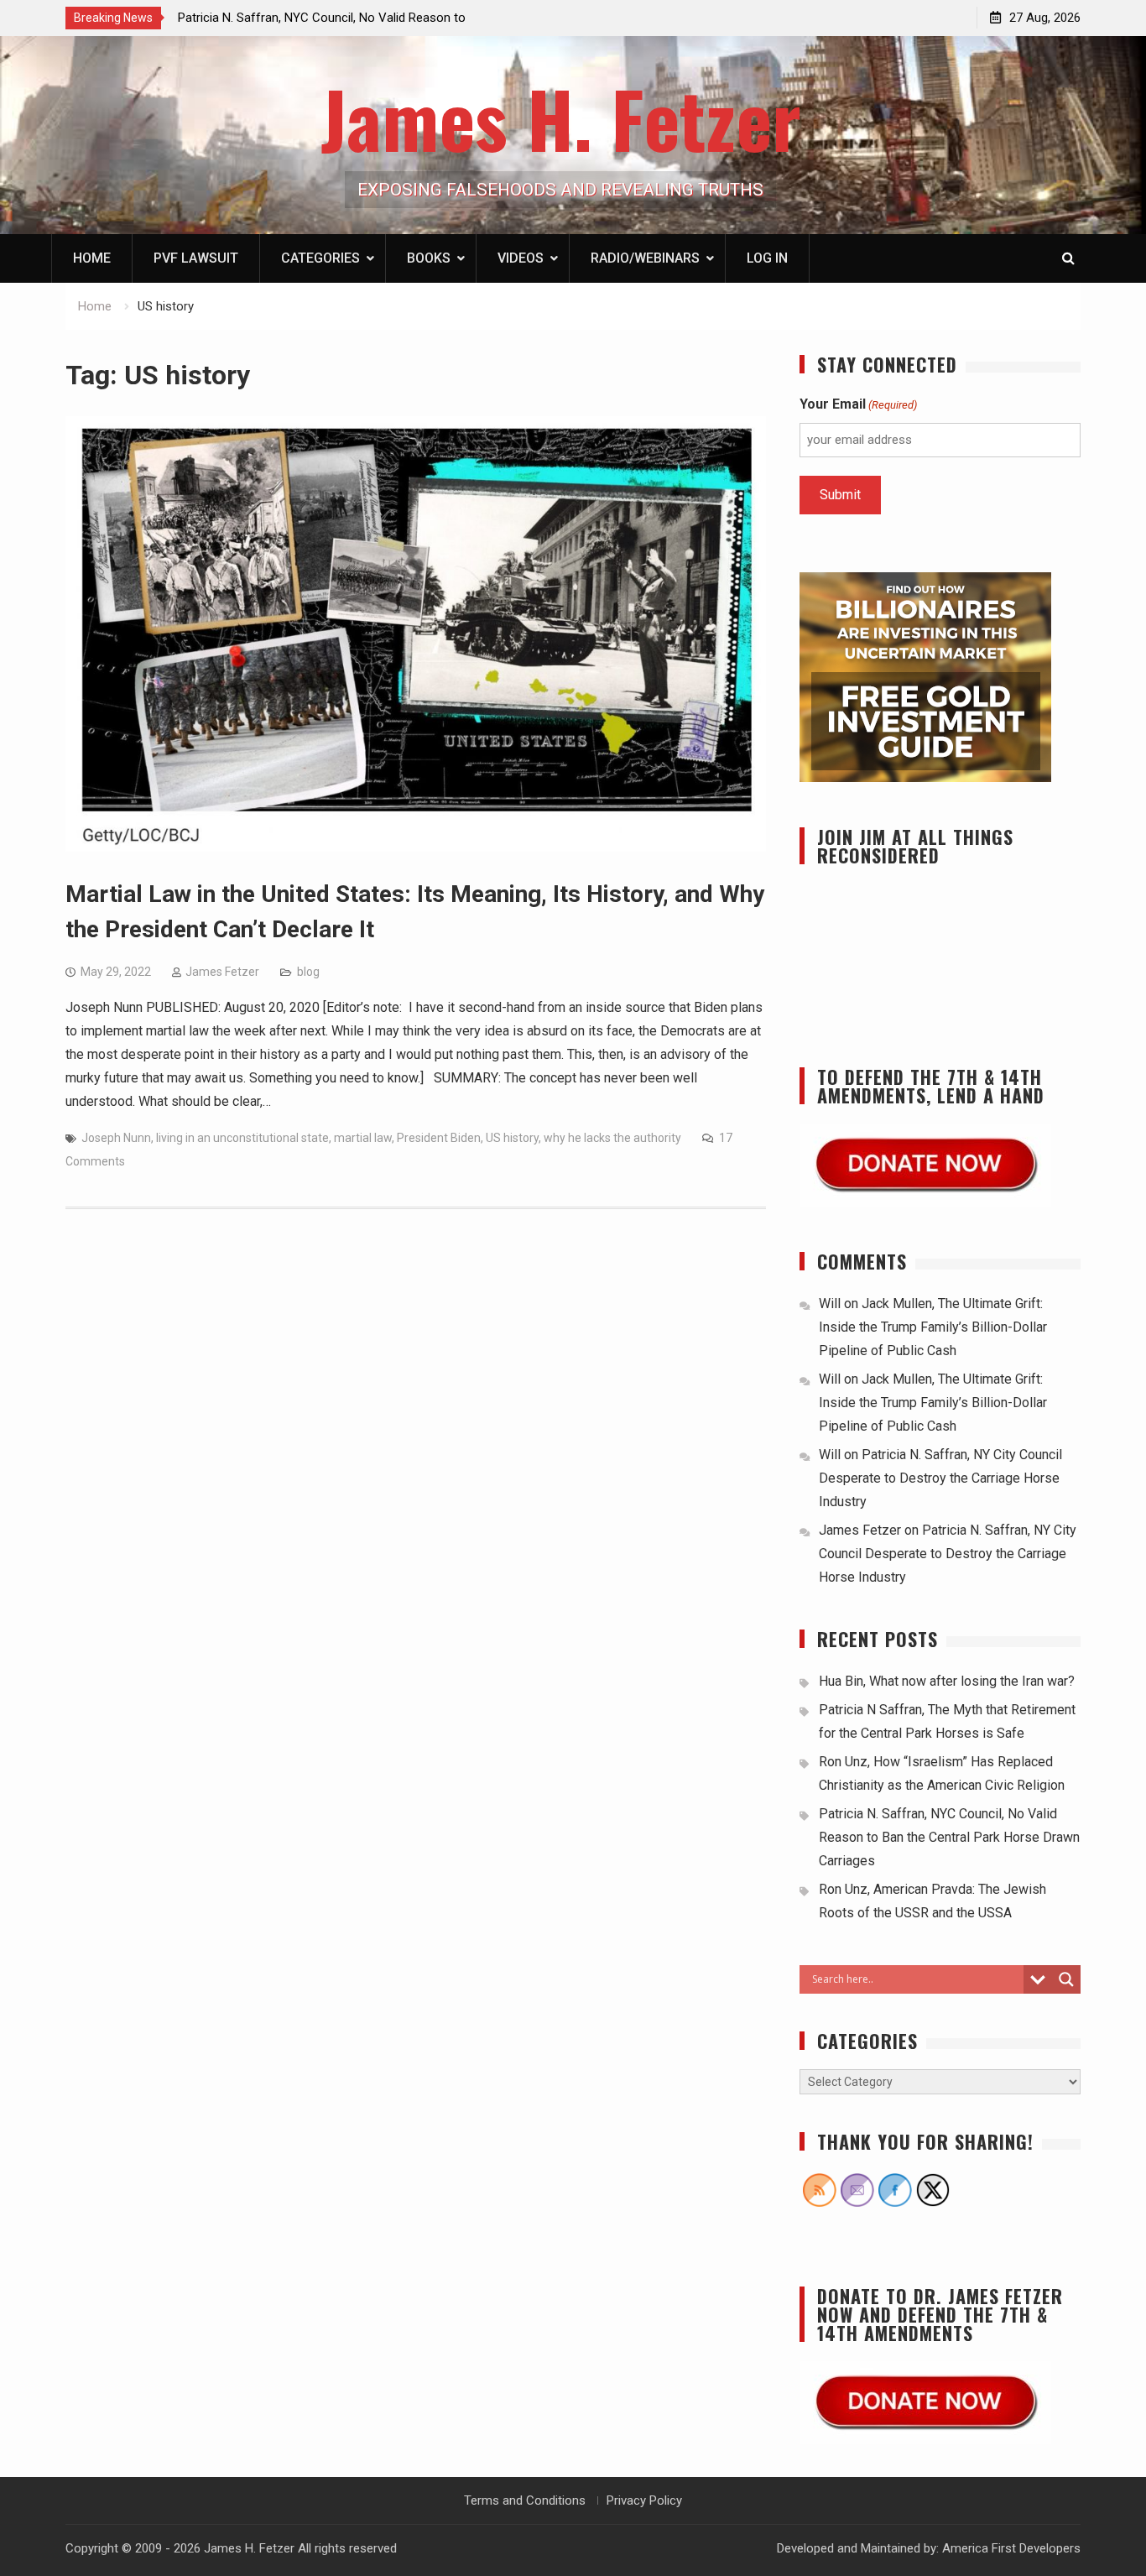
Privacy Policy (644, 2500)
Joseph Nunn (116, 1138)
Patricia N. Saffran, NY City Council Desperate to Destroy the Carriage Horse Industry (940, 1478)
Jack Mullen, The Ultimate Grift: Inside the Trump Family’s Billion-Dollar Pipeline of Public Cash (933, 1327)
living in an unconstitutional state (242, 1138)
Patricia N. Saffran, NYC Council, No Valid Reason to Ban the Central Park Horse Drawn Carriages (949, 1837)
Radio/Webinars (645, 258)
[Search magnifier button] (1066, 1979)
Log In (767, 258)
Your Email (858, 404)
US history (512, 1138)
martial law (363, 1138)
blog (308, 972)
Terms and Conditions (525, 2500)
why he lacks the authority (612, 1138)
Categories (320, 258)
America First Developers (1011, 2548)
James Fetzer (222, 972)
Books (429, 258)
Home (92, 258)
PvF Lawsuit (196, 258)
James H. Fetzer (561, 118)
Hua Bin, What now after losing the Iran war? (947, 1681)
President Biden (439, 1138)
